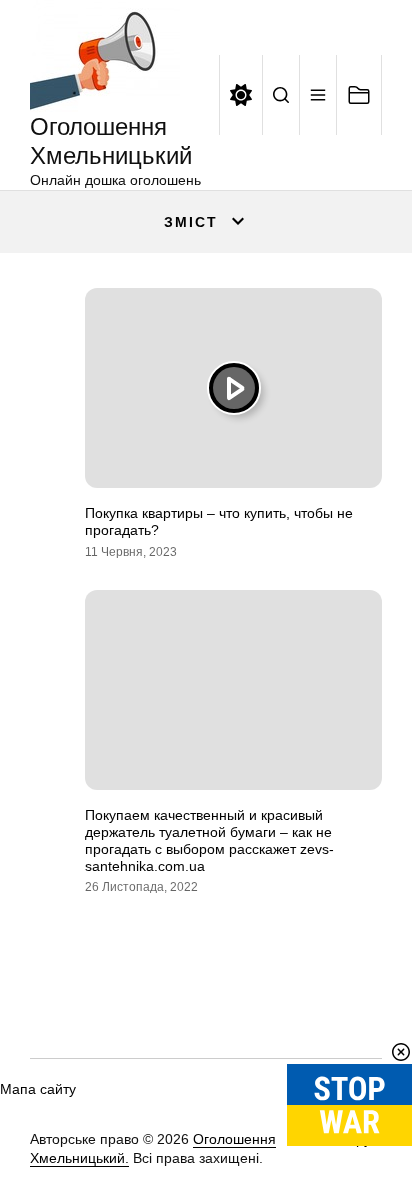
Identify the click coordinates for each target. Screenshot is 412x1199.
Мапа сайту (38, 1089)
